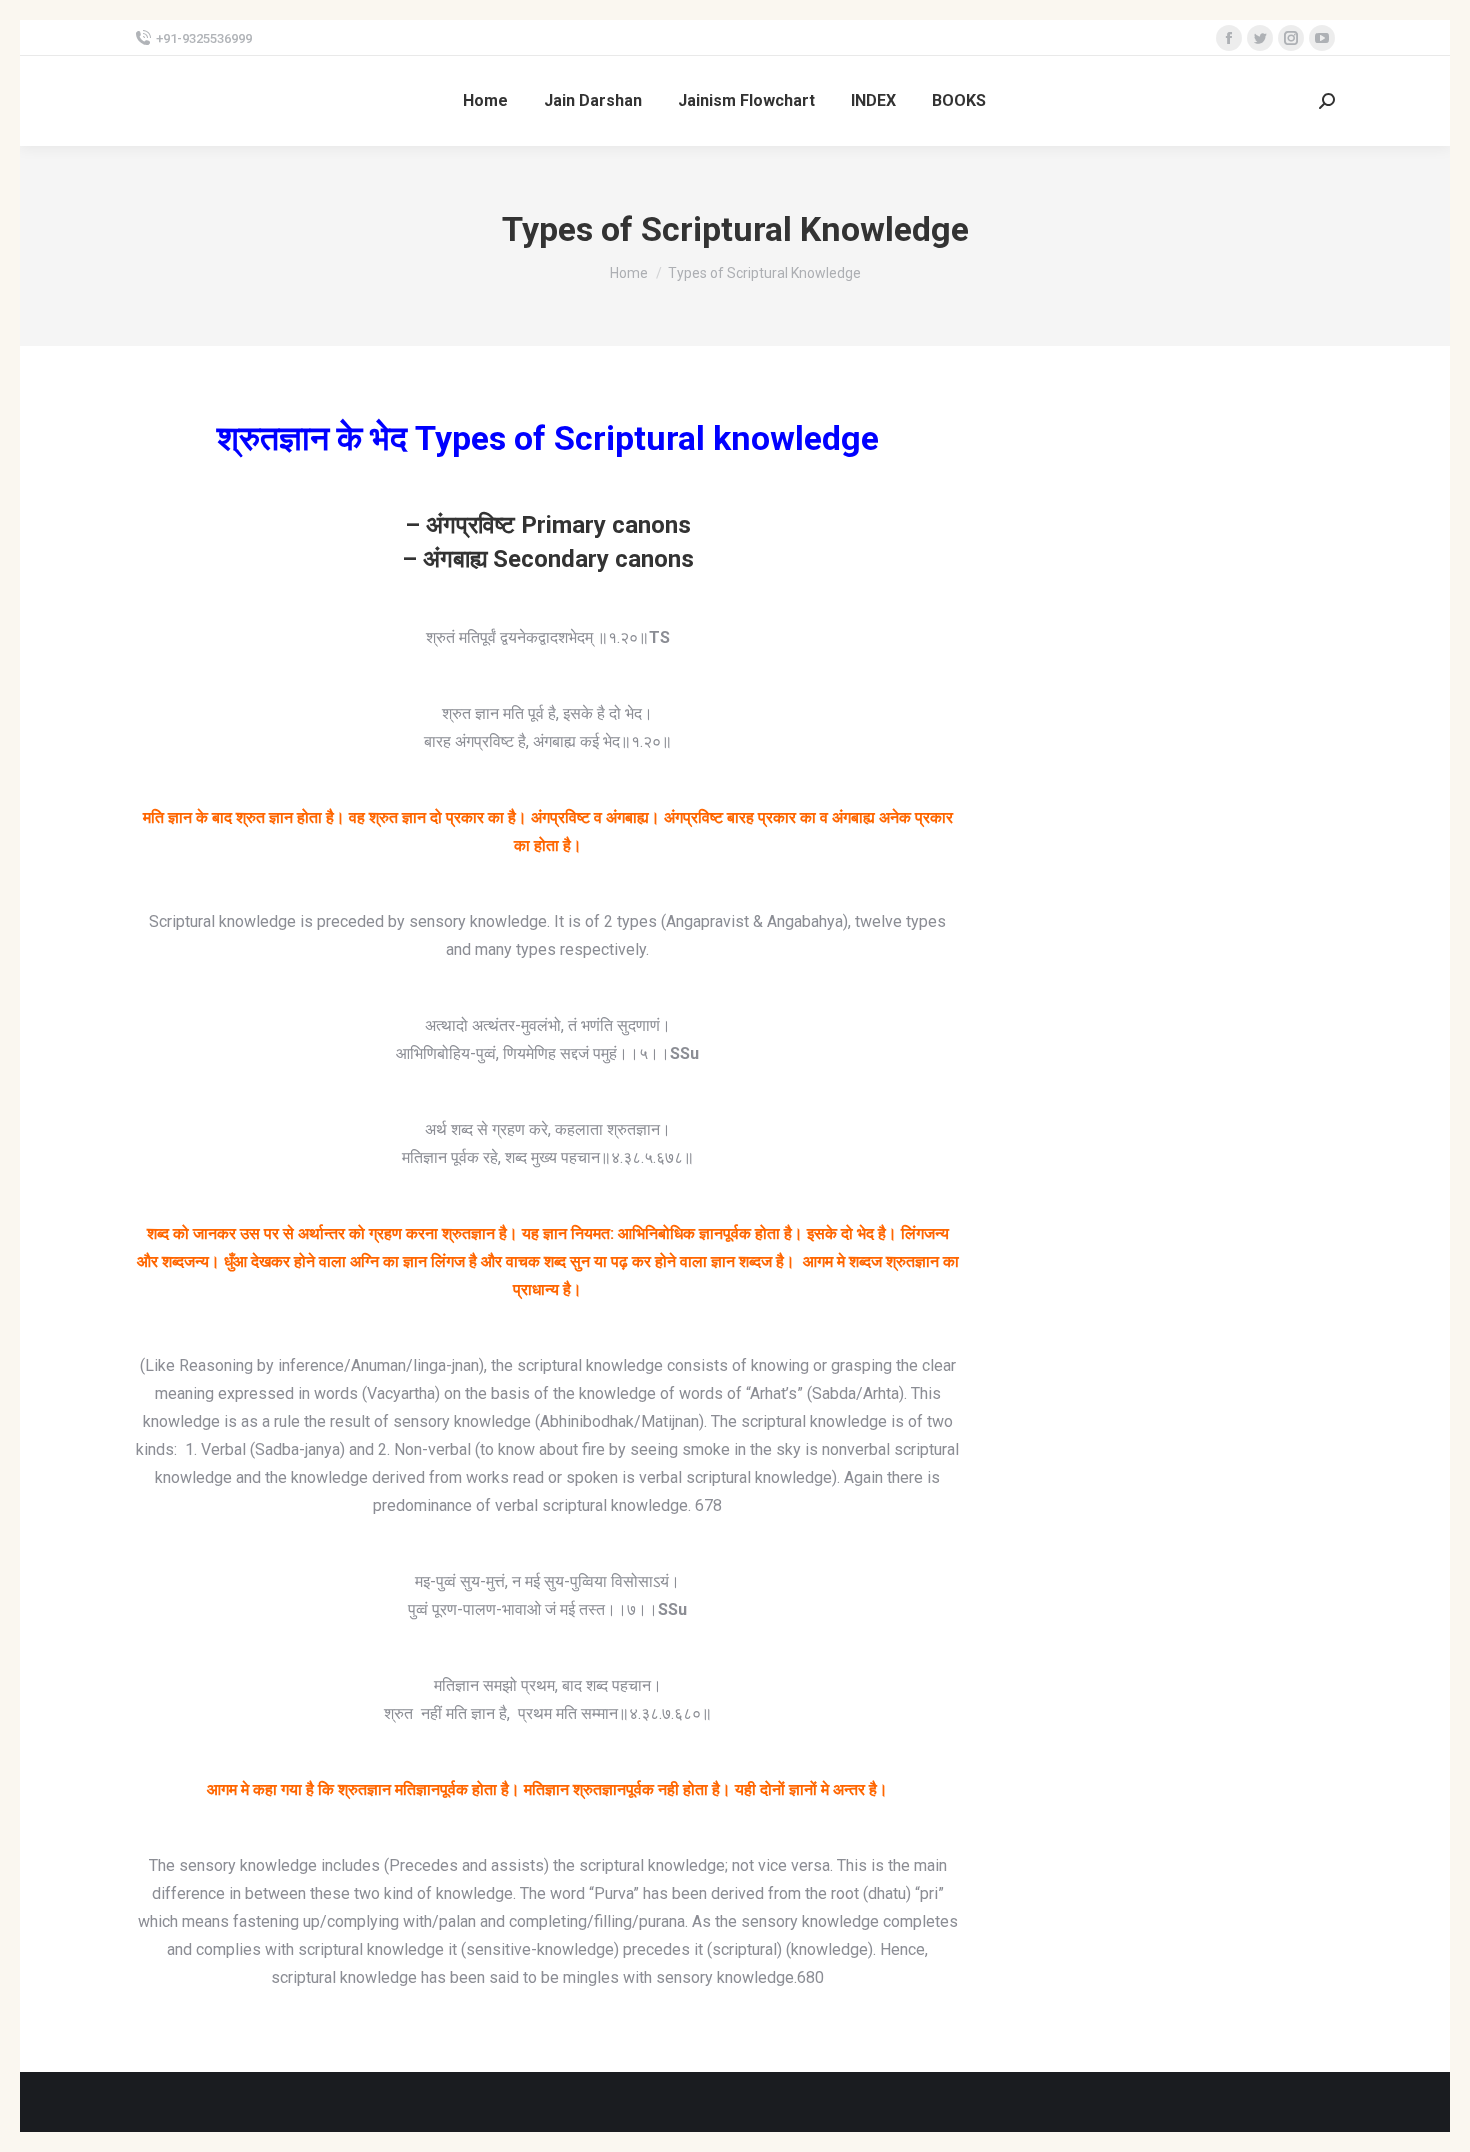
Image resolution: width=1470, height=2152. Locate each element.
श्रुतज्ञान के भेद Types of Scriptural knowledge (548, 438)
